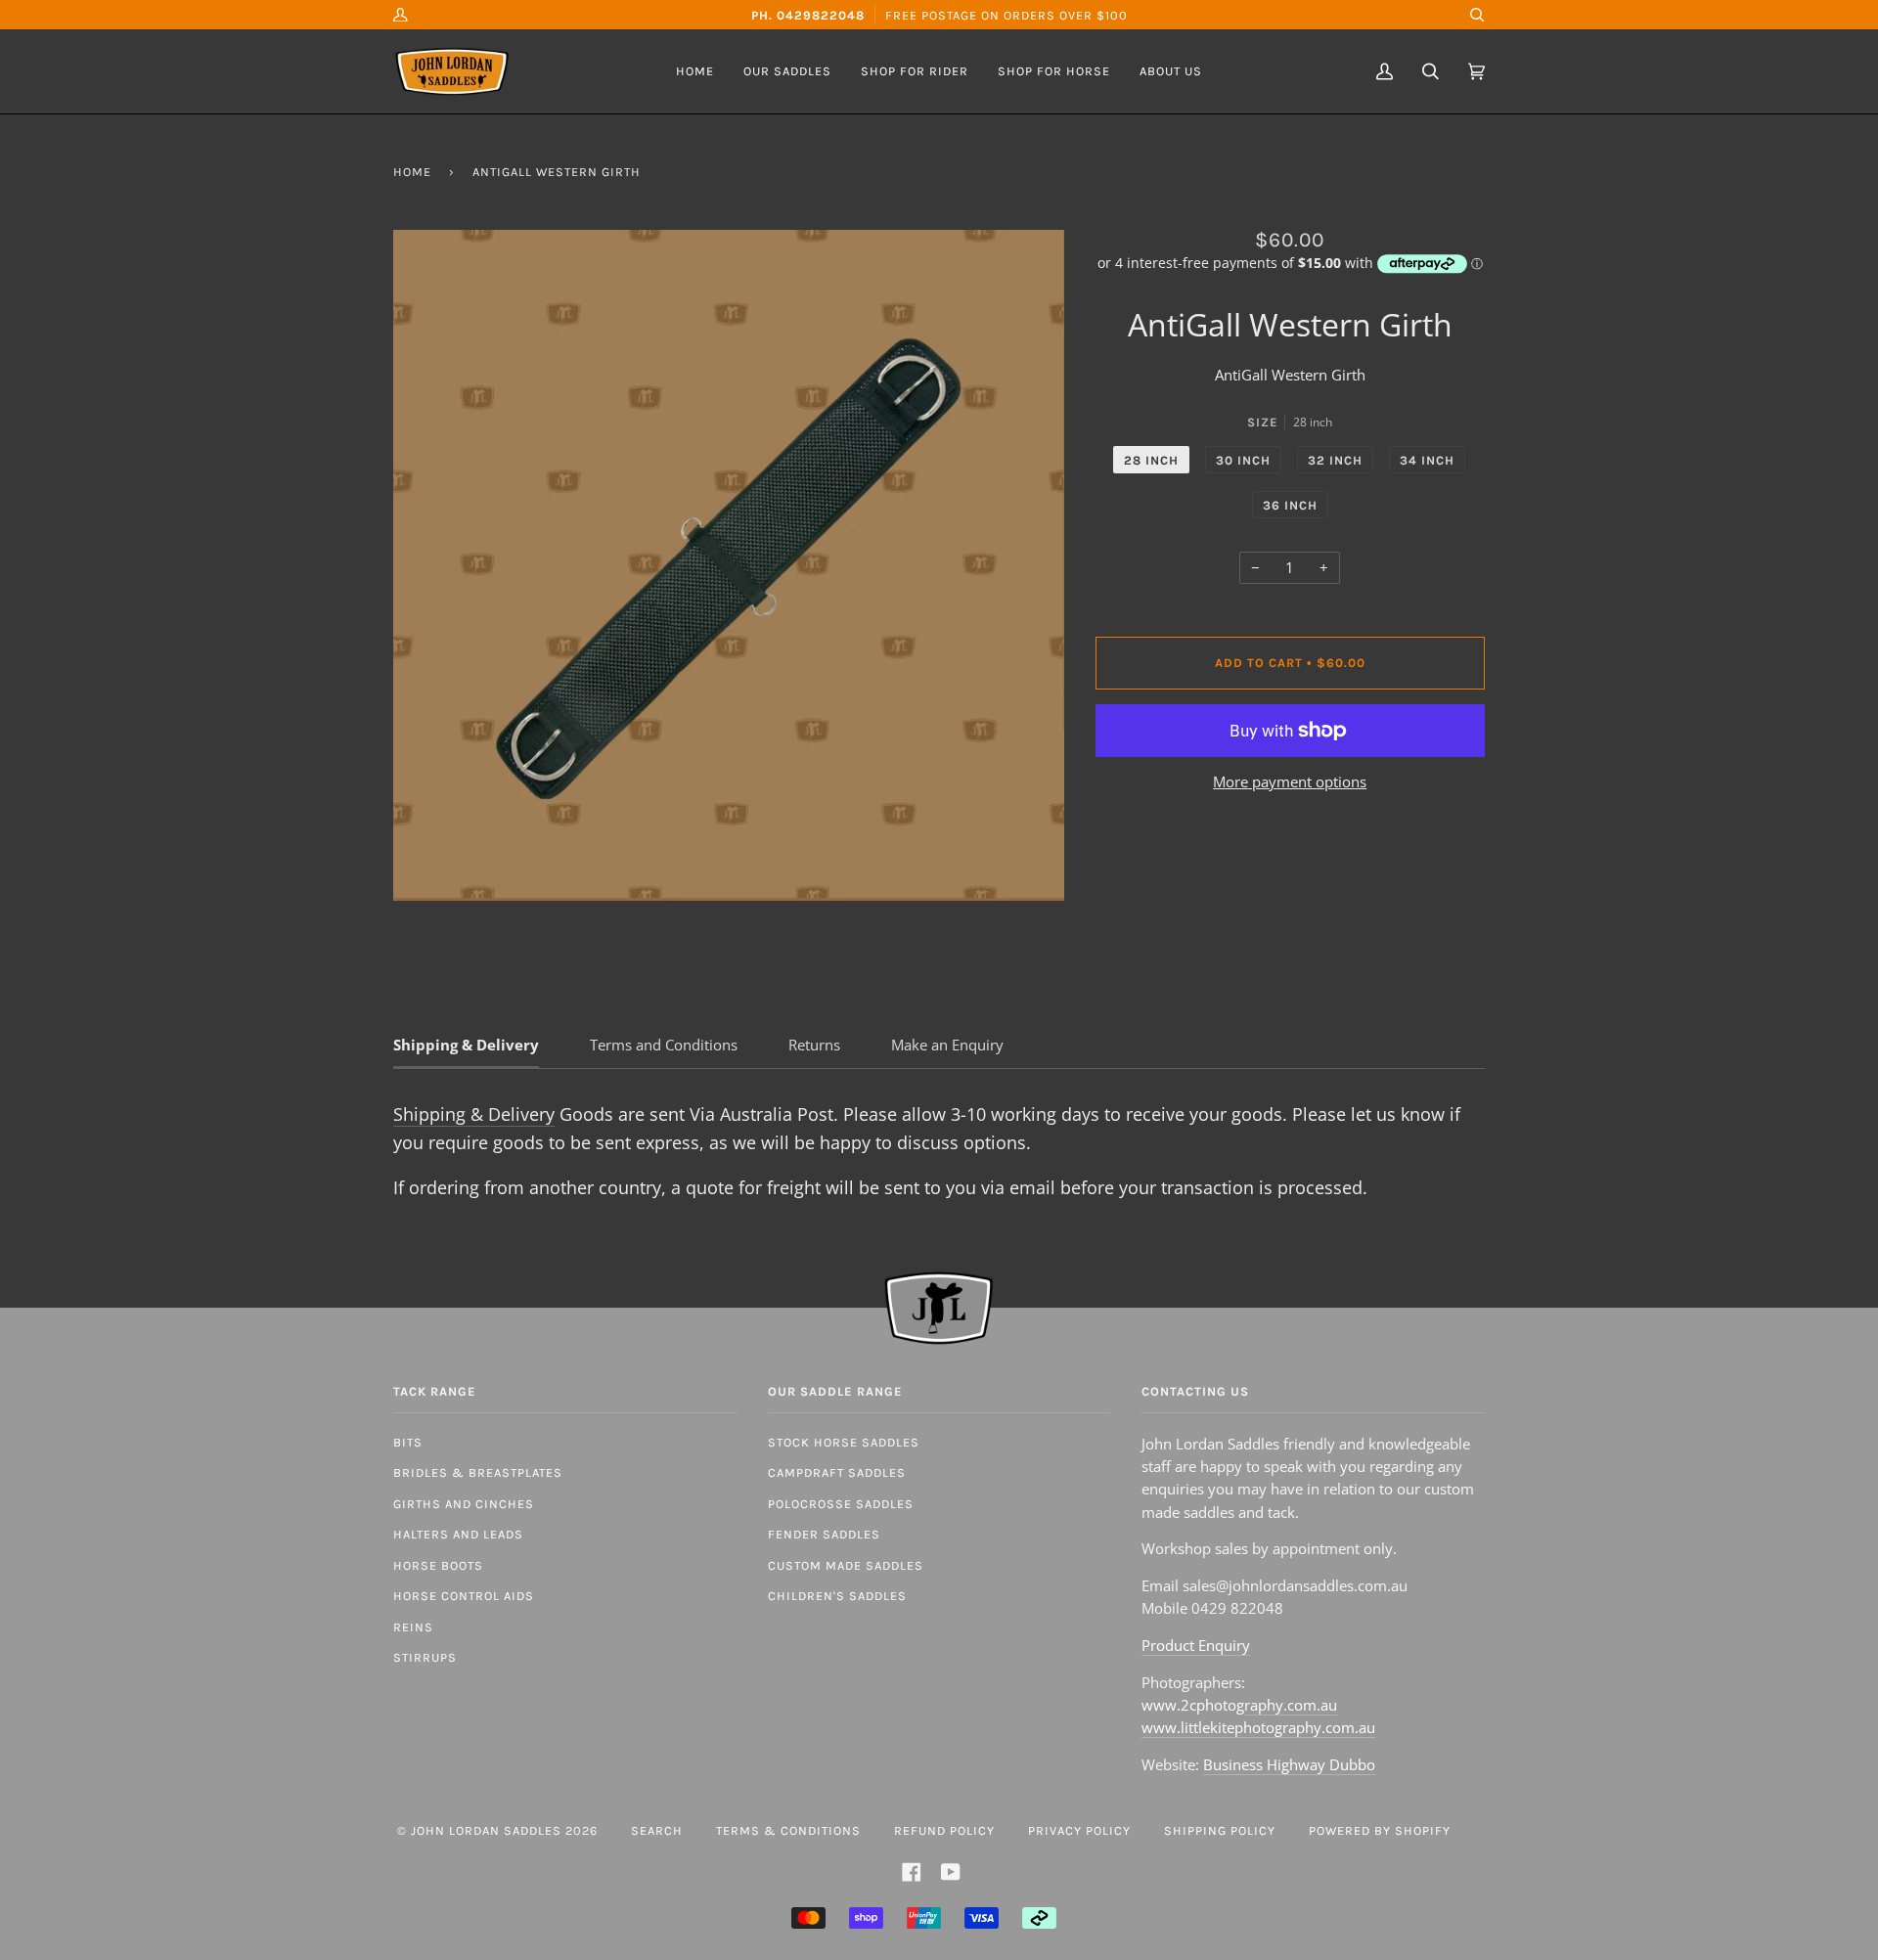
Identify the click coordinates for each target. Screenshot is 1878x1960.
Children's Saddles (837, 1596)
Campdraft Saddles (837, 1472)
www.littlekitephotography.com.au (1258, 1727)
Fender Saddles (824, 1534)
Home (412, 172)
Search (657, 1830)
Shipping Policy (1220, 1830)
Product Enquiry (1196, 1645)
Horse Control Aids (464, 1596)
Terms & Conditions (788, 1830)
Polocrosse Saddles (841, 1504)
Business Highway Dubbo (1289, 1764)
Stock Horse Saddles (844, 1442)
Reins (413, 1627)
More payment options (1290, 781)
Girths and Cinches (464, 1504)
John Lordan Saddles (486, 1830)
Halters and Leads (458, 1534)
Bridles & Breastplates (478, 1472)
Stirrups (425, 1657)
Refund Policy (944, 1830)
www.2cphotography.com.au (1239, 1705)
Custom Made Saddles (846, 1565)
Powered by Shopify (1380, 1830)
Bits (408, 1442)
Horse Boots (438, 1565)
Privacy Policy (1079, 1830)
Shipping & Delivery (474, 1114)
